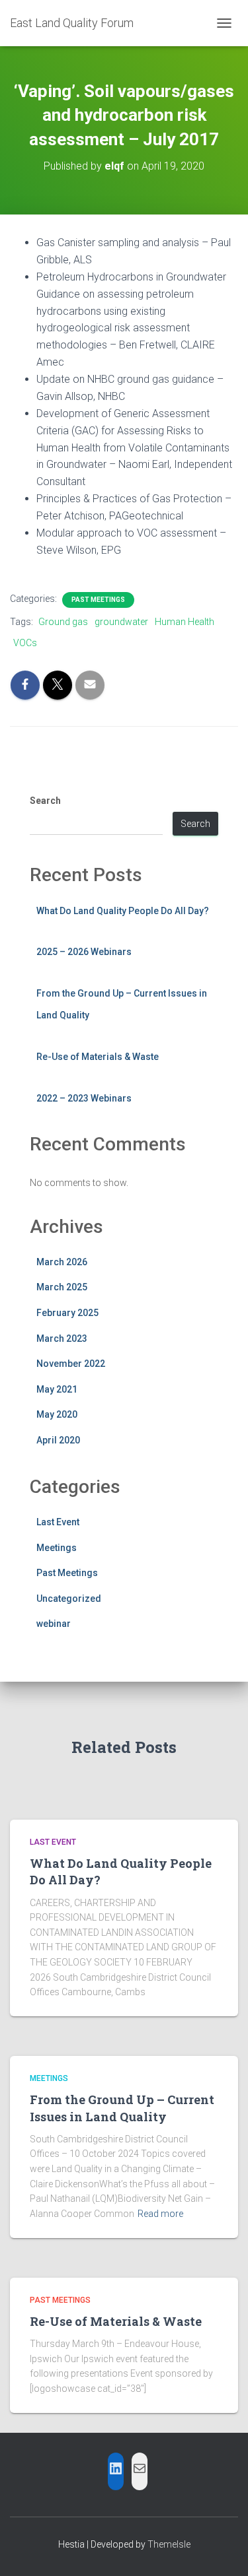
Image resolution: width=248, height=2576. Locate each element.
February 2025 (67, 1313)
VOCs (25, 643)
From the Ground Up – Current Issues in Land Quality (122, 2108)
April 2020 (58, 1440)
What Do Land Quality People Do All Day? (123, 911)
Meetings (57, 1548)
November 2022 (71, 1364)
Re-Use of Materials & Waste (98, 1057)
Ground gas (63, 622)
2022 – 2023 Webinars (84, 1098)
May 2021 (57, 1389)
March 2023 (62, 1338)
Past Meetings (98, 600)
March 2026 (62, 1262)
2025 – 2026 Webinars (84, 952)
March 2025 (62, 1287)
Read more (160, 2214)
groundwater (121, 622)
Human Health (185, 622)
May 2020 (57, 1414)
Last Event (58, 1522)
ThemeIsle (169, 2544)
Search (45, 801)
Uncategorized (69, 1599)
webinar (54, 1624)
